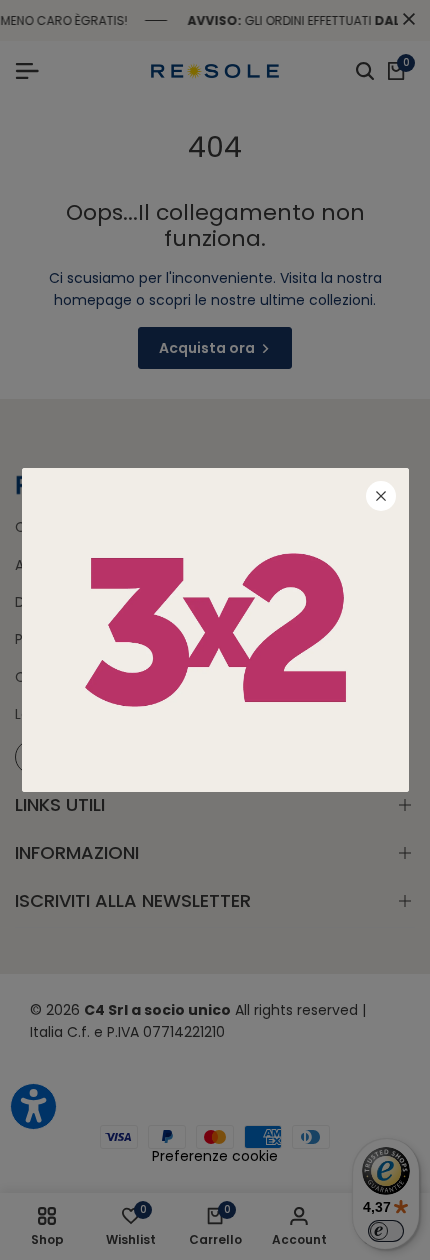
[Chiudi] (381, 496)
